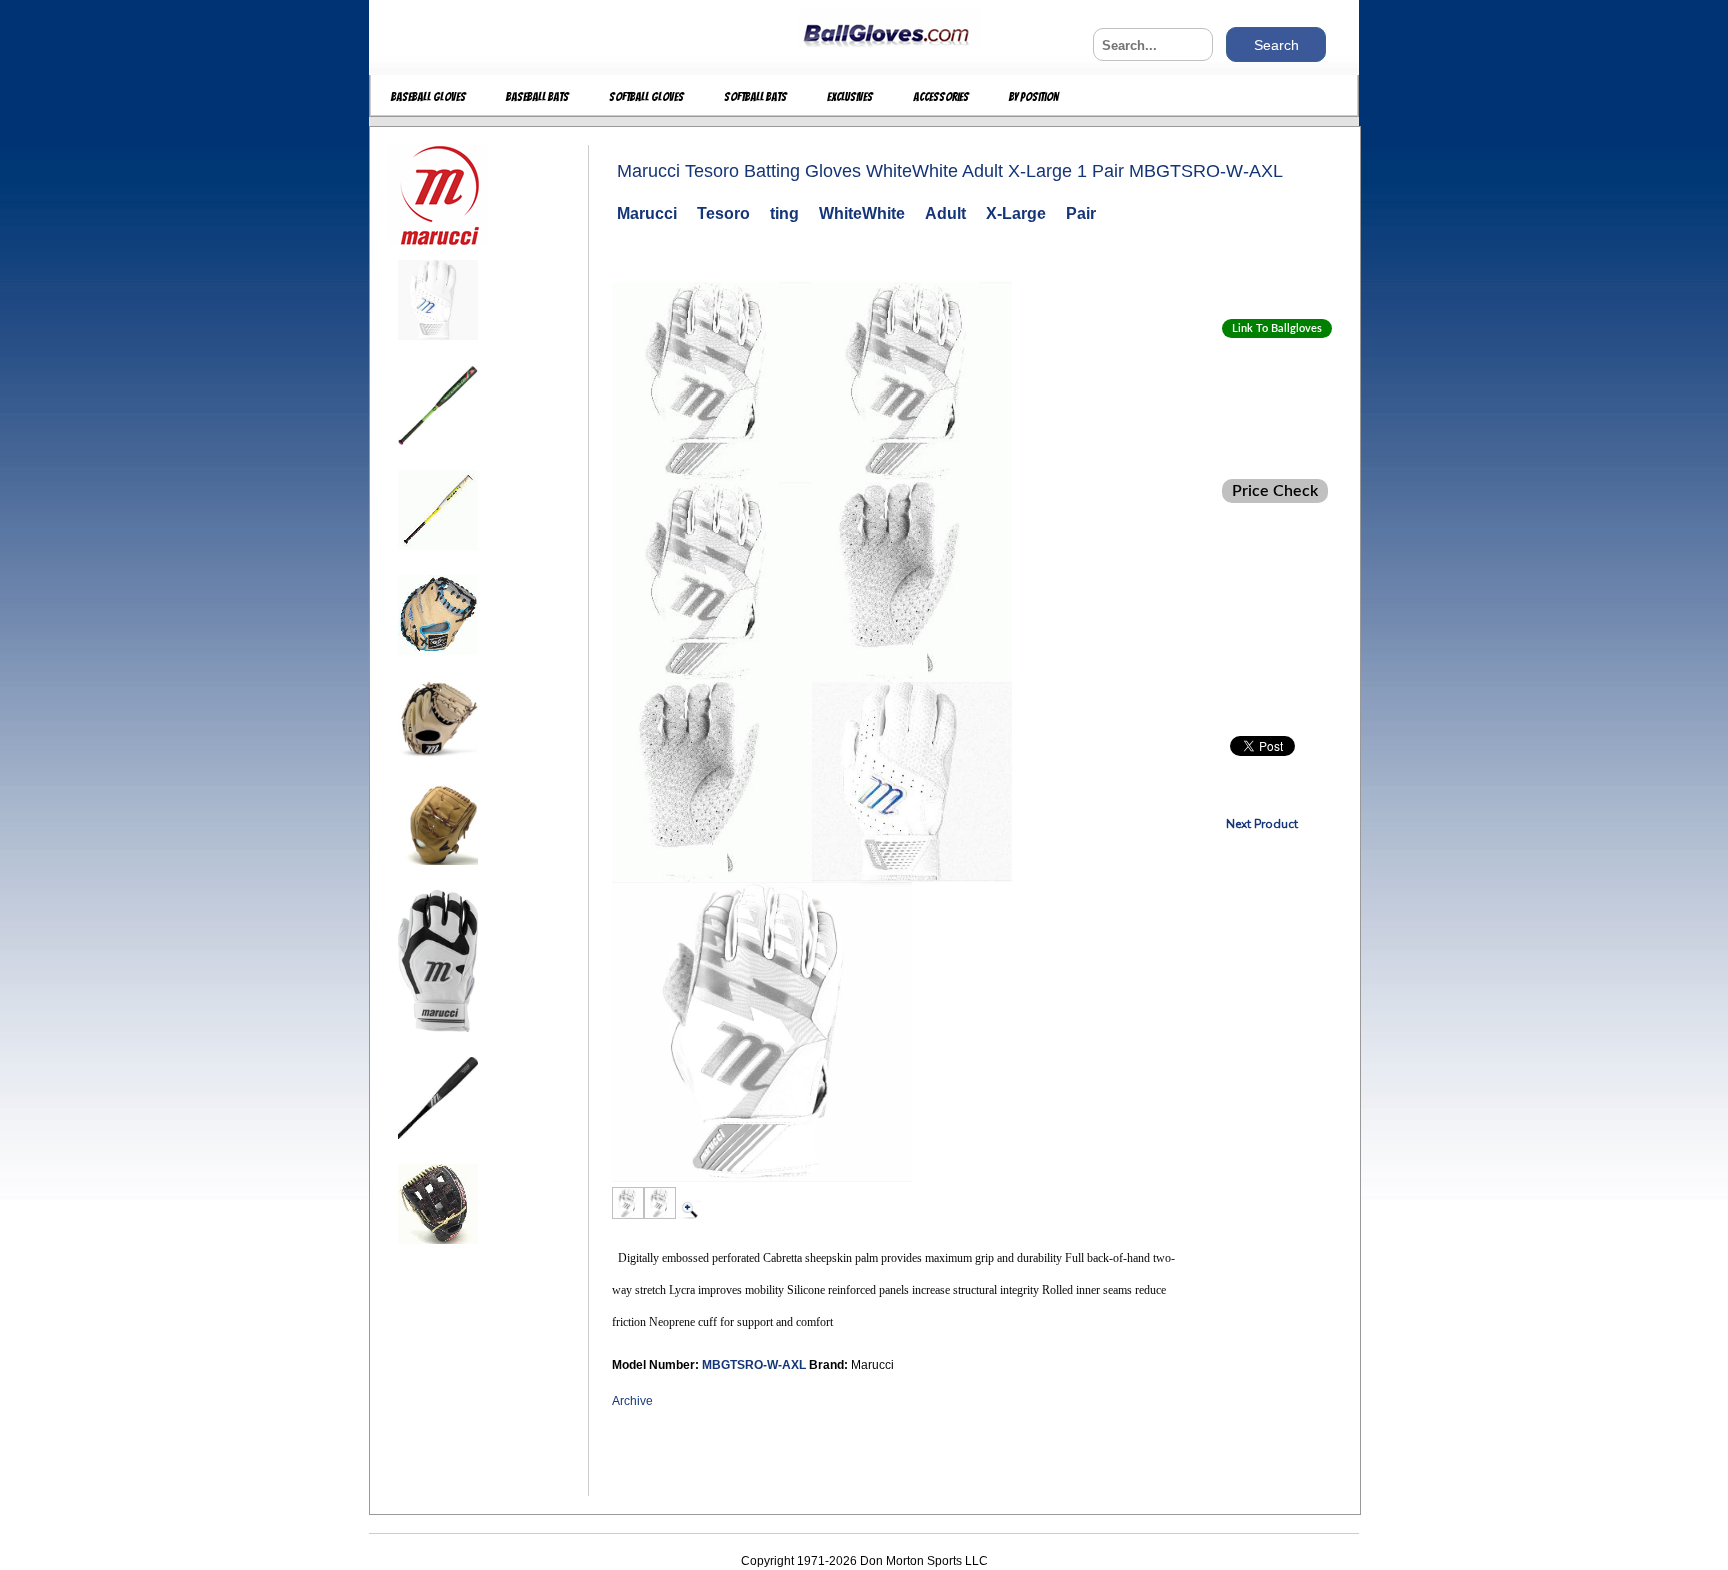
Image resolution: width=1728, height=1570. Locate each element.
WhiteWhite (862, 213)
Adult (945, 213)
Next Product (1262, 824)
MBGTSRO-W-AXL (755, 1365)
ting (784, 213)
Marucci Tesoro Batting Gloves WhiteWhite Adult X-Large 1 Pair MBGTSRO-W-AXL (950, 171)
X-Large (1016, 213)
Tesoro (723, 213)
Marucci (647, 213)
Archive (632, 1401)
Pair (1081, 213)
